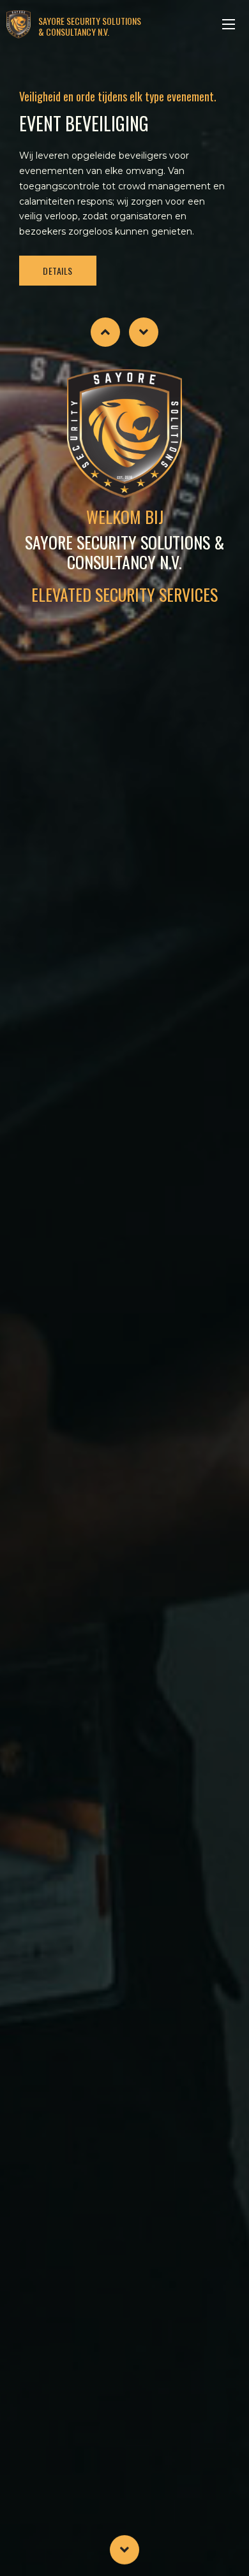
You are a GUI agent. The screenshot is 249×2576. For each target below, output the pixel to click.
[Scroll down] (124, 2549)
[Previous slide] (105, 332)
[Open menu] (229, 24)
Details (58, 271)
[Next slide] (144, 332)
